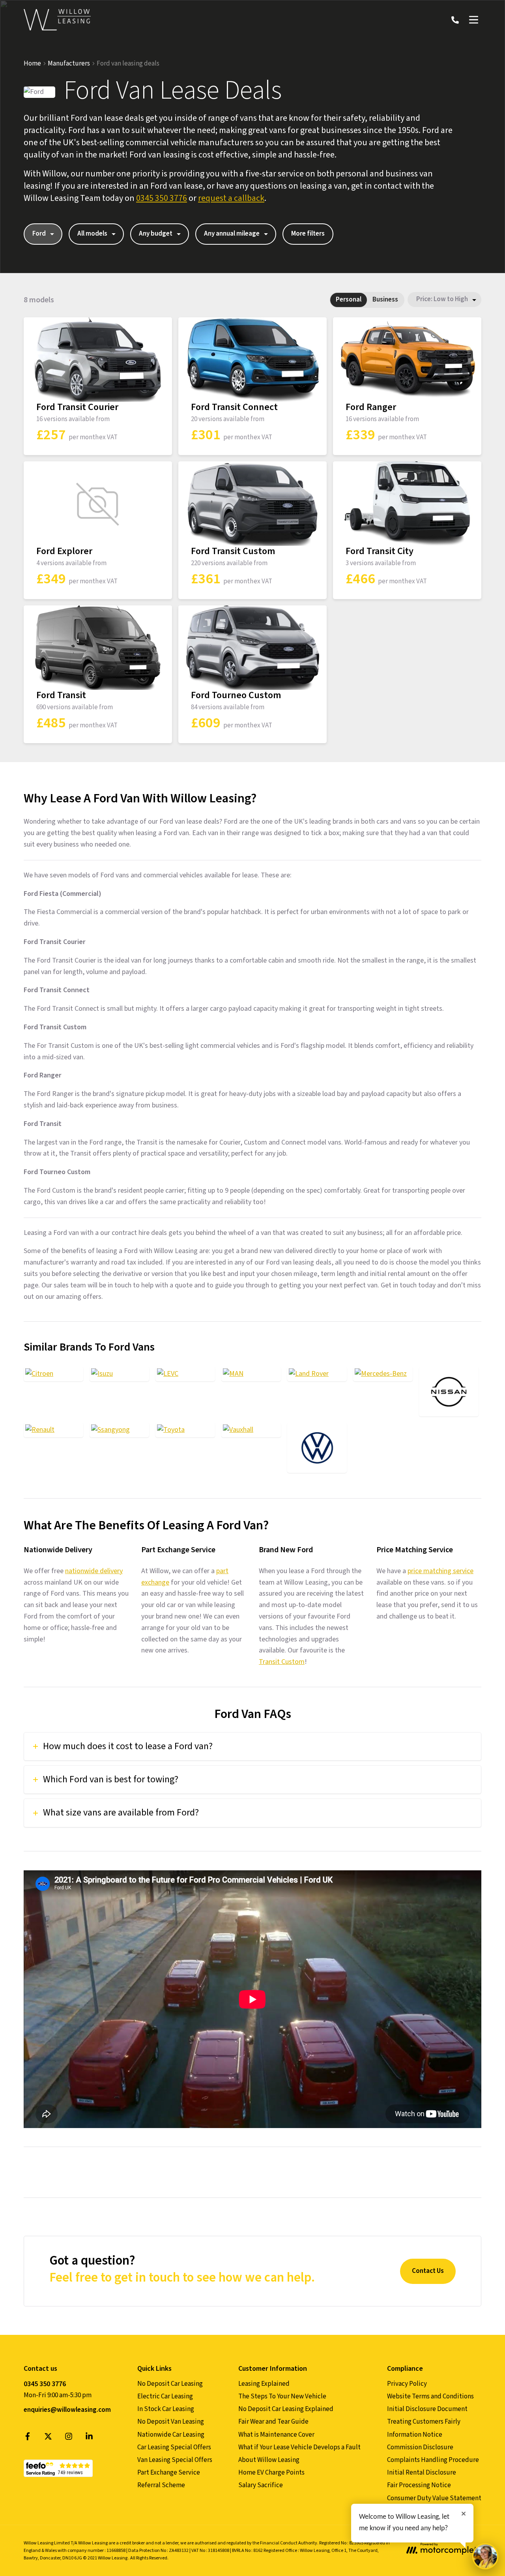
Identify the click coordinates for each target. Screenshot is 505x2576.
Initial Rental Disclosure (422, 2473)
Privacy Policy (407, 2384)
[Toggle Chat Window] (485, 2556)
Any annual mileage (232, 234)
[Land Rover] (317, 1374)
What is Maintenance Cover (276, 2435)
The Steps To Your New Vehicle (282, 2396)
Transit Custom (282, 1662)
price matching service (440, 1571)
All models (92, 234)
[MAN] (251, 1374)
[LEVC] (185, 1374)
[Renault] (53, 1430)
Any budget (156, 234)
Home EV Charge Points (271, 2473)
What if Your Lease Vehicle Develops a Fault (299, 2447)
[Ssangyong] (119, 1430)
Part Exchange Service (169, 2473)
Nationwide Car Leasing (171, 2435)
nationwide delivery (94, 1571)
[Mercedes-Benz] (383, 1374)
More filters (308, 234)
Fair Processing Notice (419, 2485)
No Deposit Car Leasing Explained (286, 2409)
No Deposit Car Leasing (170, 2384)
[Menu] (473, 20)
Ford (39, 234)
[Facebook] (28, 2438)
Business (385, 300)
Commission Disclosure (420, 2447)
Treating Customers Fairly (424, 2422)
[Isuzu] (119, 1374)
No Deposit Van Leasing (171, 2422)
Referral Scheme (161, 2485)
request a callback (231, 198)
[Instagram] (69, 2438)
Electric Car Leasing (165, 2396)
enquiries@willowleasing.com (67, 2410)
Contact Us (428, 2271)
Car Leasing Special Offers (174, 2447)
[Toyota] (185, 1430)
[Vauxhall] (251, 1430)
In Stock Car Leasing (166, 2409)
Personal (349, 300)
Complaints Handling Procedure (433, 2460)
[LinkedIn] (89, 2438)
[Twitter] (48, 2438)
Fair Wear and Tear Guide (273, 2422)
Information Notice (415, 2435)
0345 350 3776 (162, 198)
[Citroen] (53, 1374)
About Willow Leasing (269, 2460)
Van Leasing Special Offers (175, 2460)
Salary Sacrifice (261, 2485)
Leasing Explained (264, 2384)
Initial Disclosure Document (427, 2409)
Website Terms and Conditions (430, 2396)
